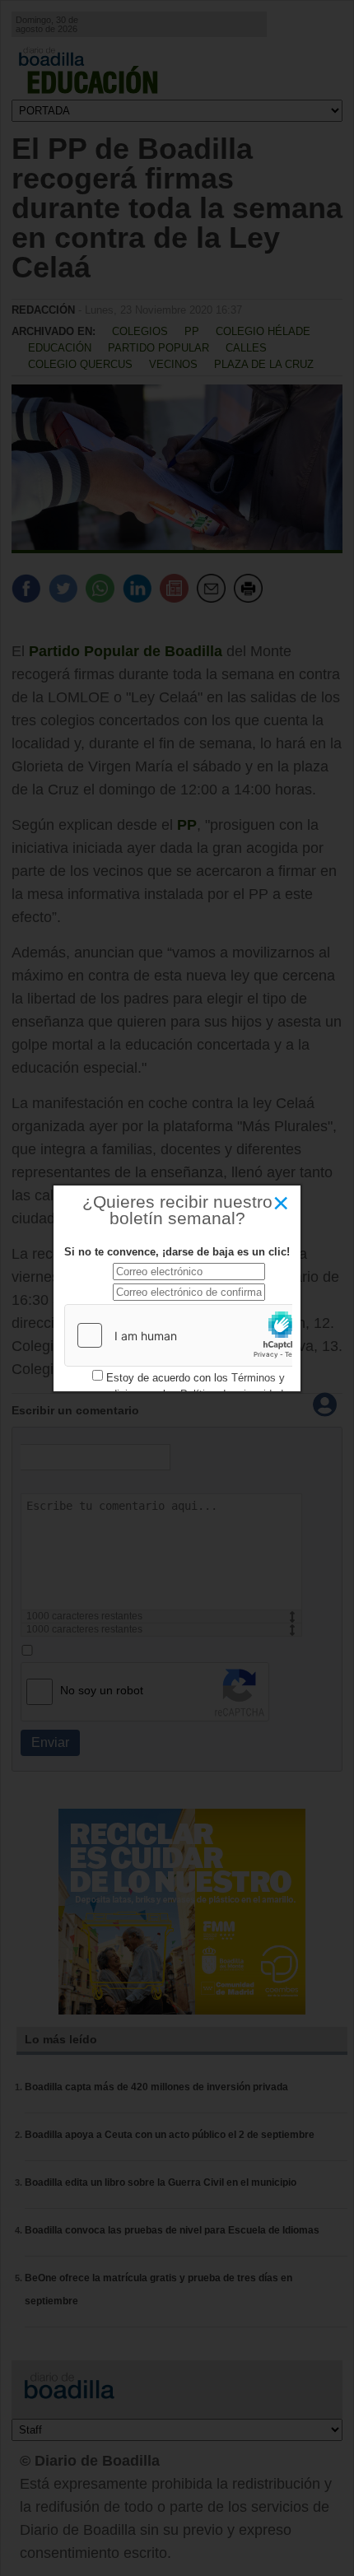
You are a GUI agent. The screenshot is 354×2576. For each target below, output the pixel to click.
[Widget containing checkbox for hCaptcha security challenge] (189, 1335)
